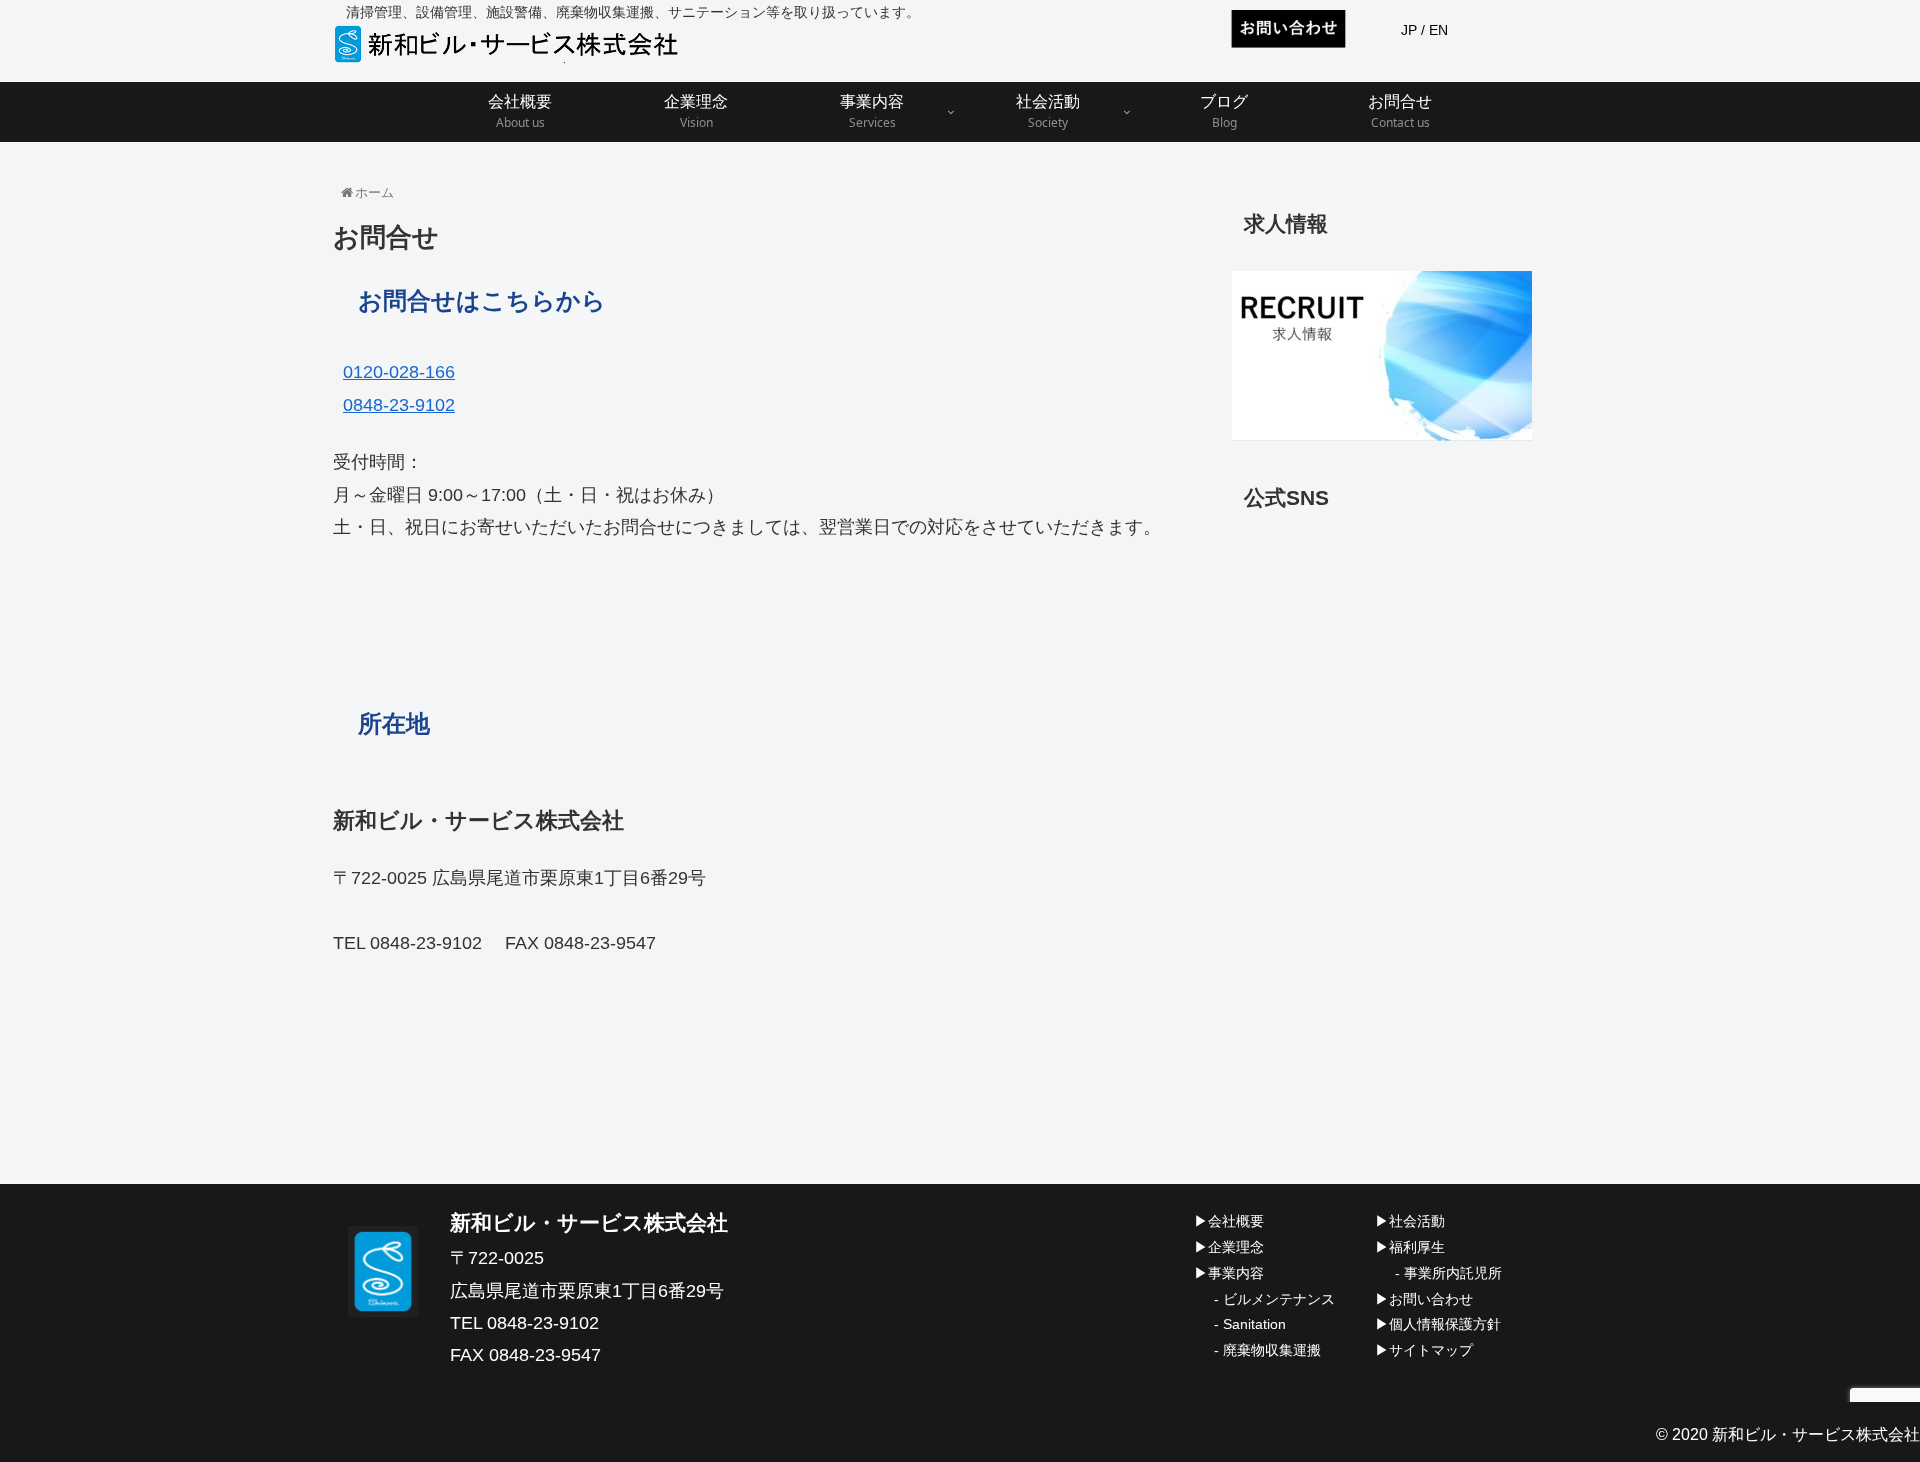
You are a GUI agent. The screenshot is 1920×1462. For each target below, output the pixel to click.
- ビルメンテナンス (1274, 1299)
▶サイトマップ (1424, 1350)
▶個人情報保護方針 (1438, 1324)
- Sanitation (1250, 1324)
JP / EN (1424, 30)
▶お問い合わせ (1424, 1299)
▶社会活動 (1410, 1221)
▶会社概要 (1229, 1221)
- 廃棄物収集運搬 (1267, 1350)
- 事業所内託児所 (1448, 1273)
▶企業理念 (1229, 1247)
